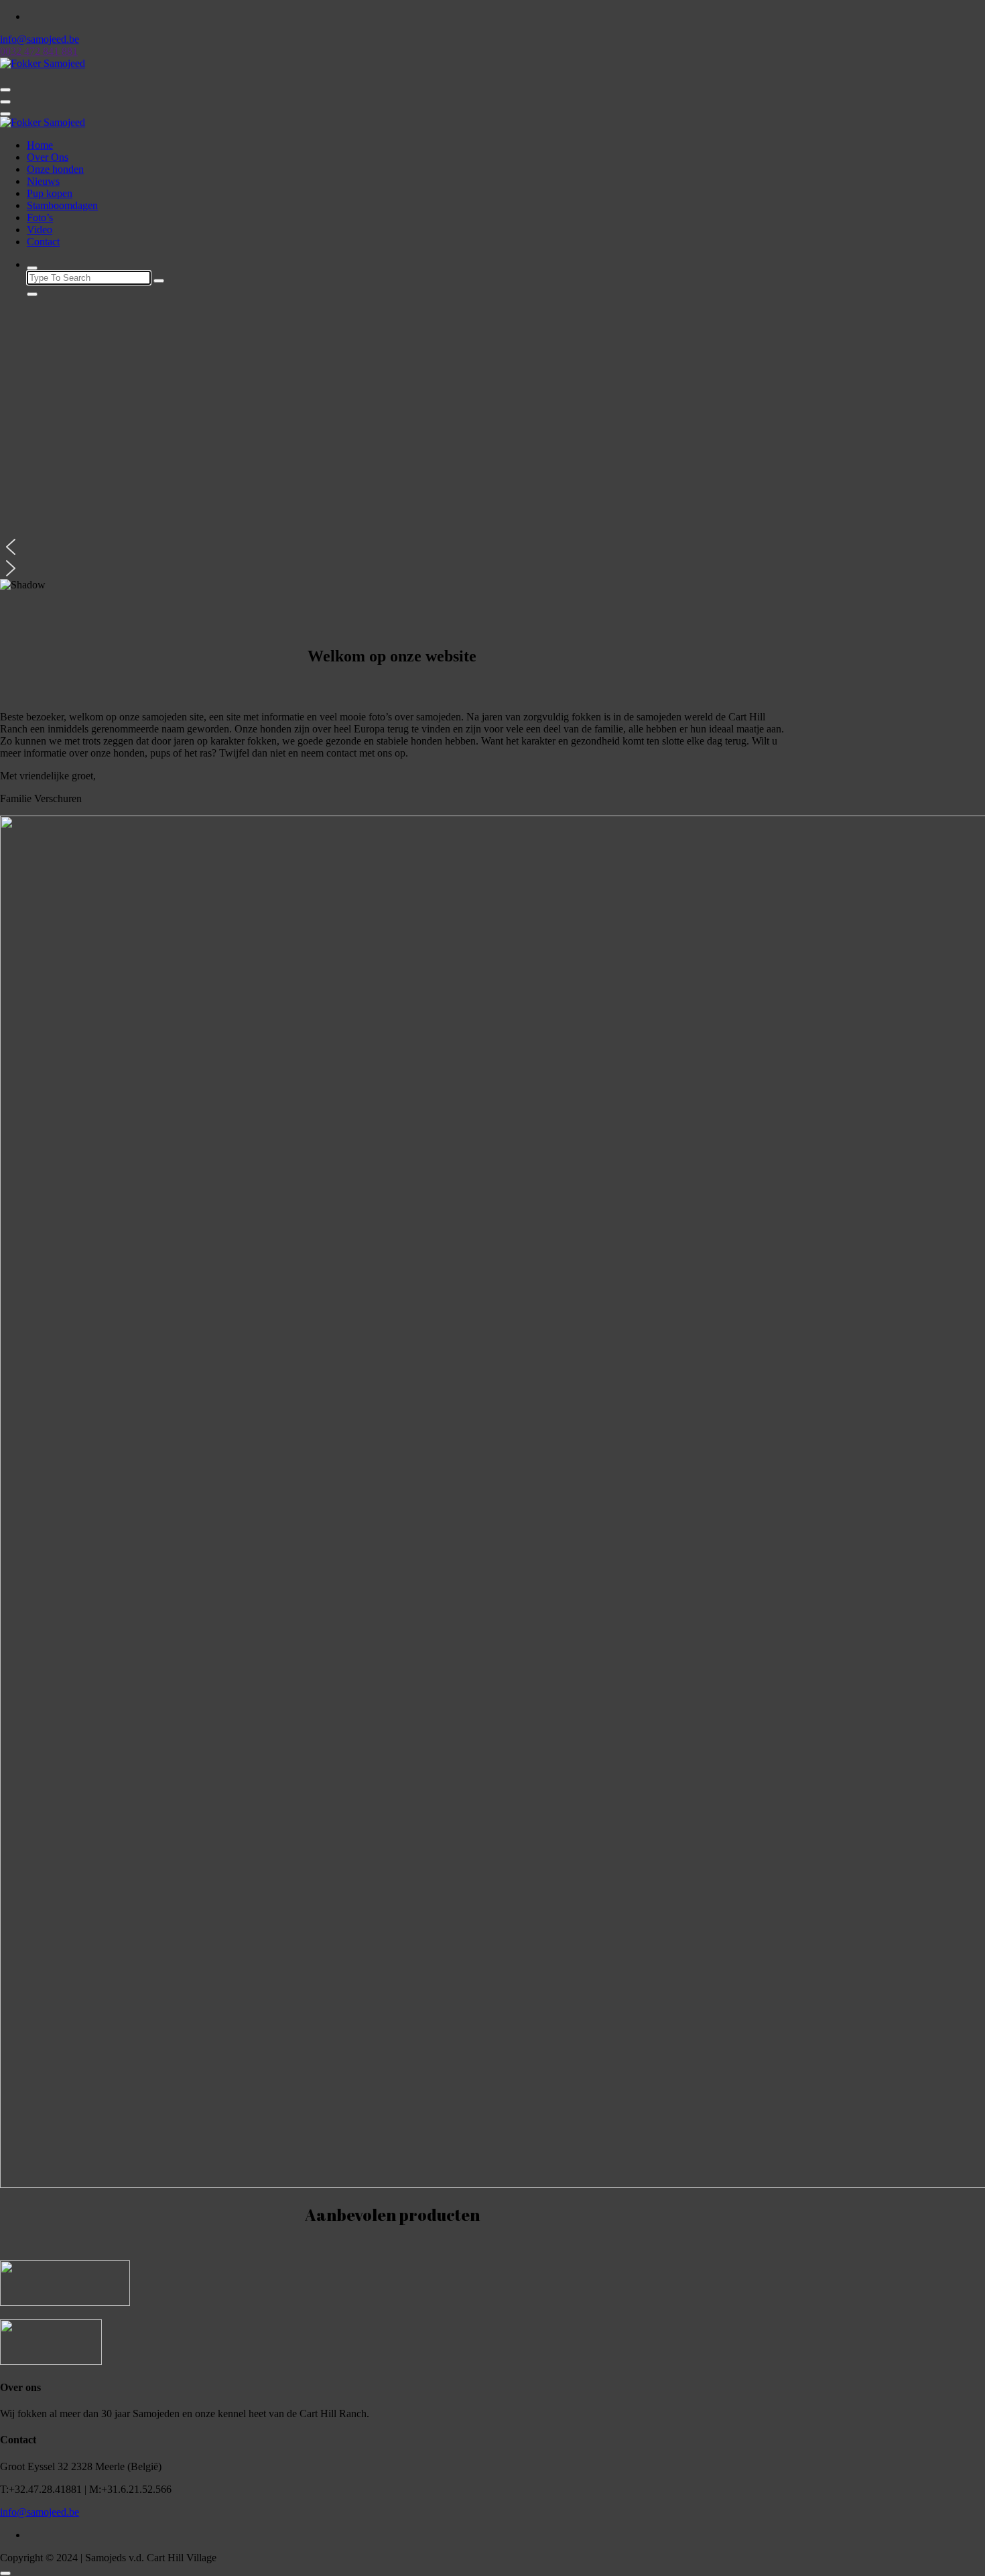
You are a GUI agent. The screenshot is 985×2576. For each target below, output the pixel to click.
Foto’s (40, 217)
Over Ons (48, 157)
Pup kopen (50, 193)
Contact (43, 242)
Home (40, 145)
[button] (392, 547)
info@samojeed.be (40, 2512)
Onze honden (55, 169)
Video (40, 230)
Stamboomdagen (62, 205)
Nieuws (43, 181)
